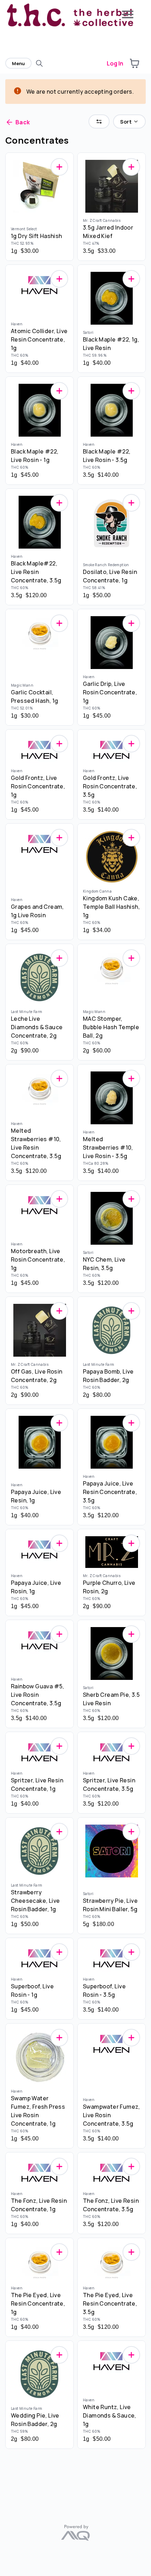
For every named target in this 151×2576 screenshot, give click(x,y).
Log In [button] (115, 63)
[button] (134, 63)
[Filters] (99, 121)
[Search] (39, 63)
